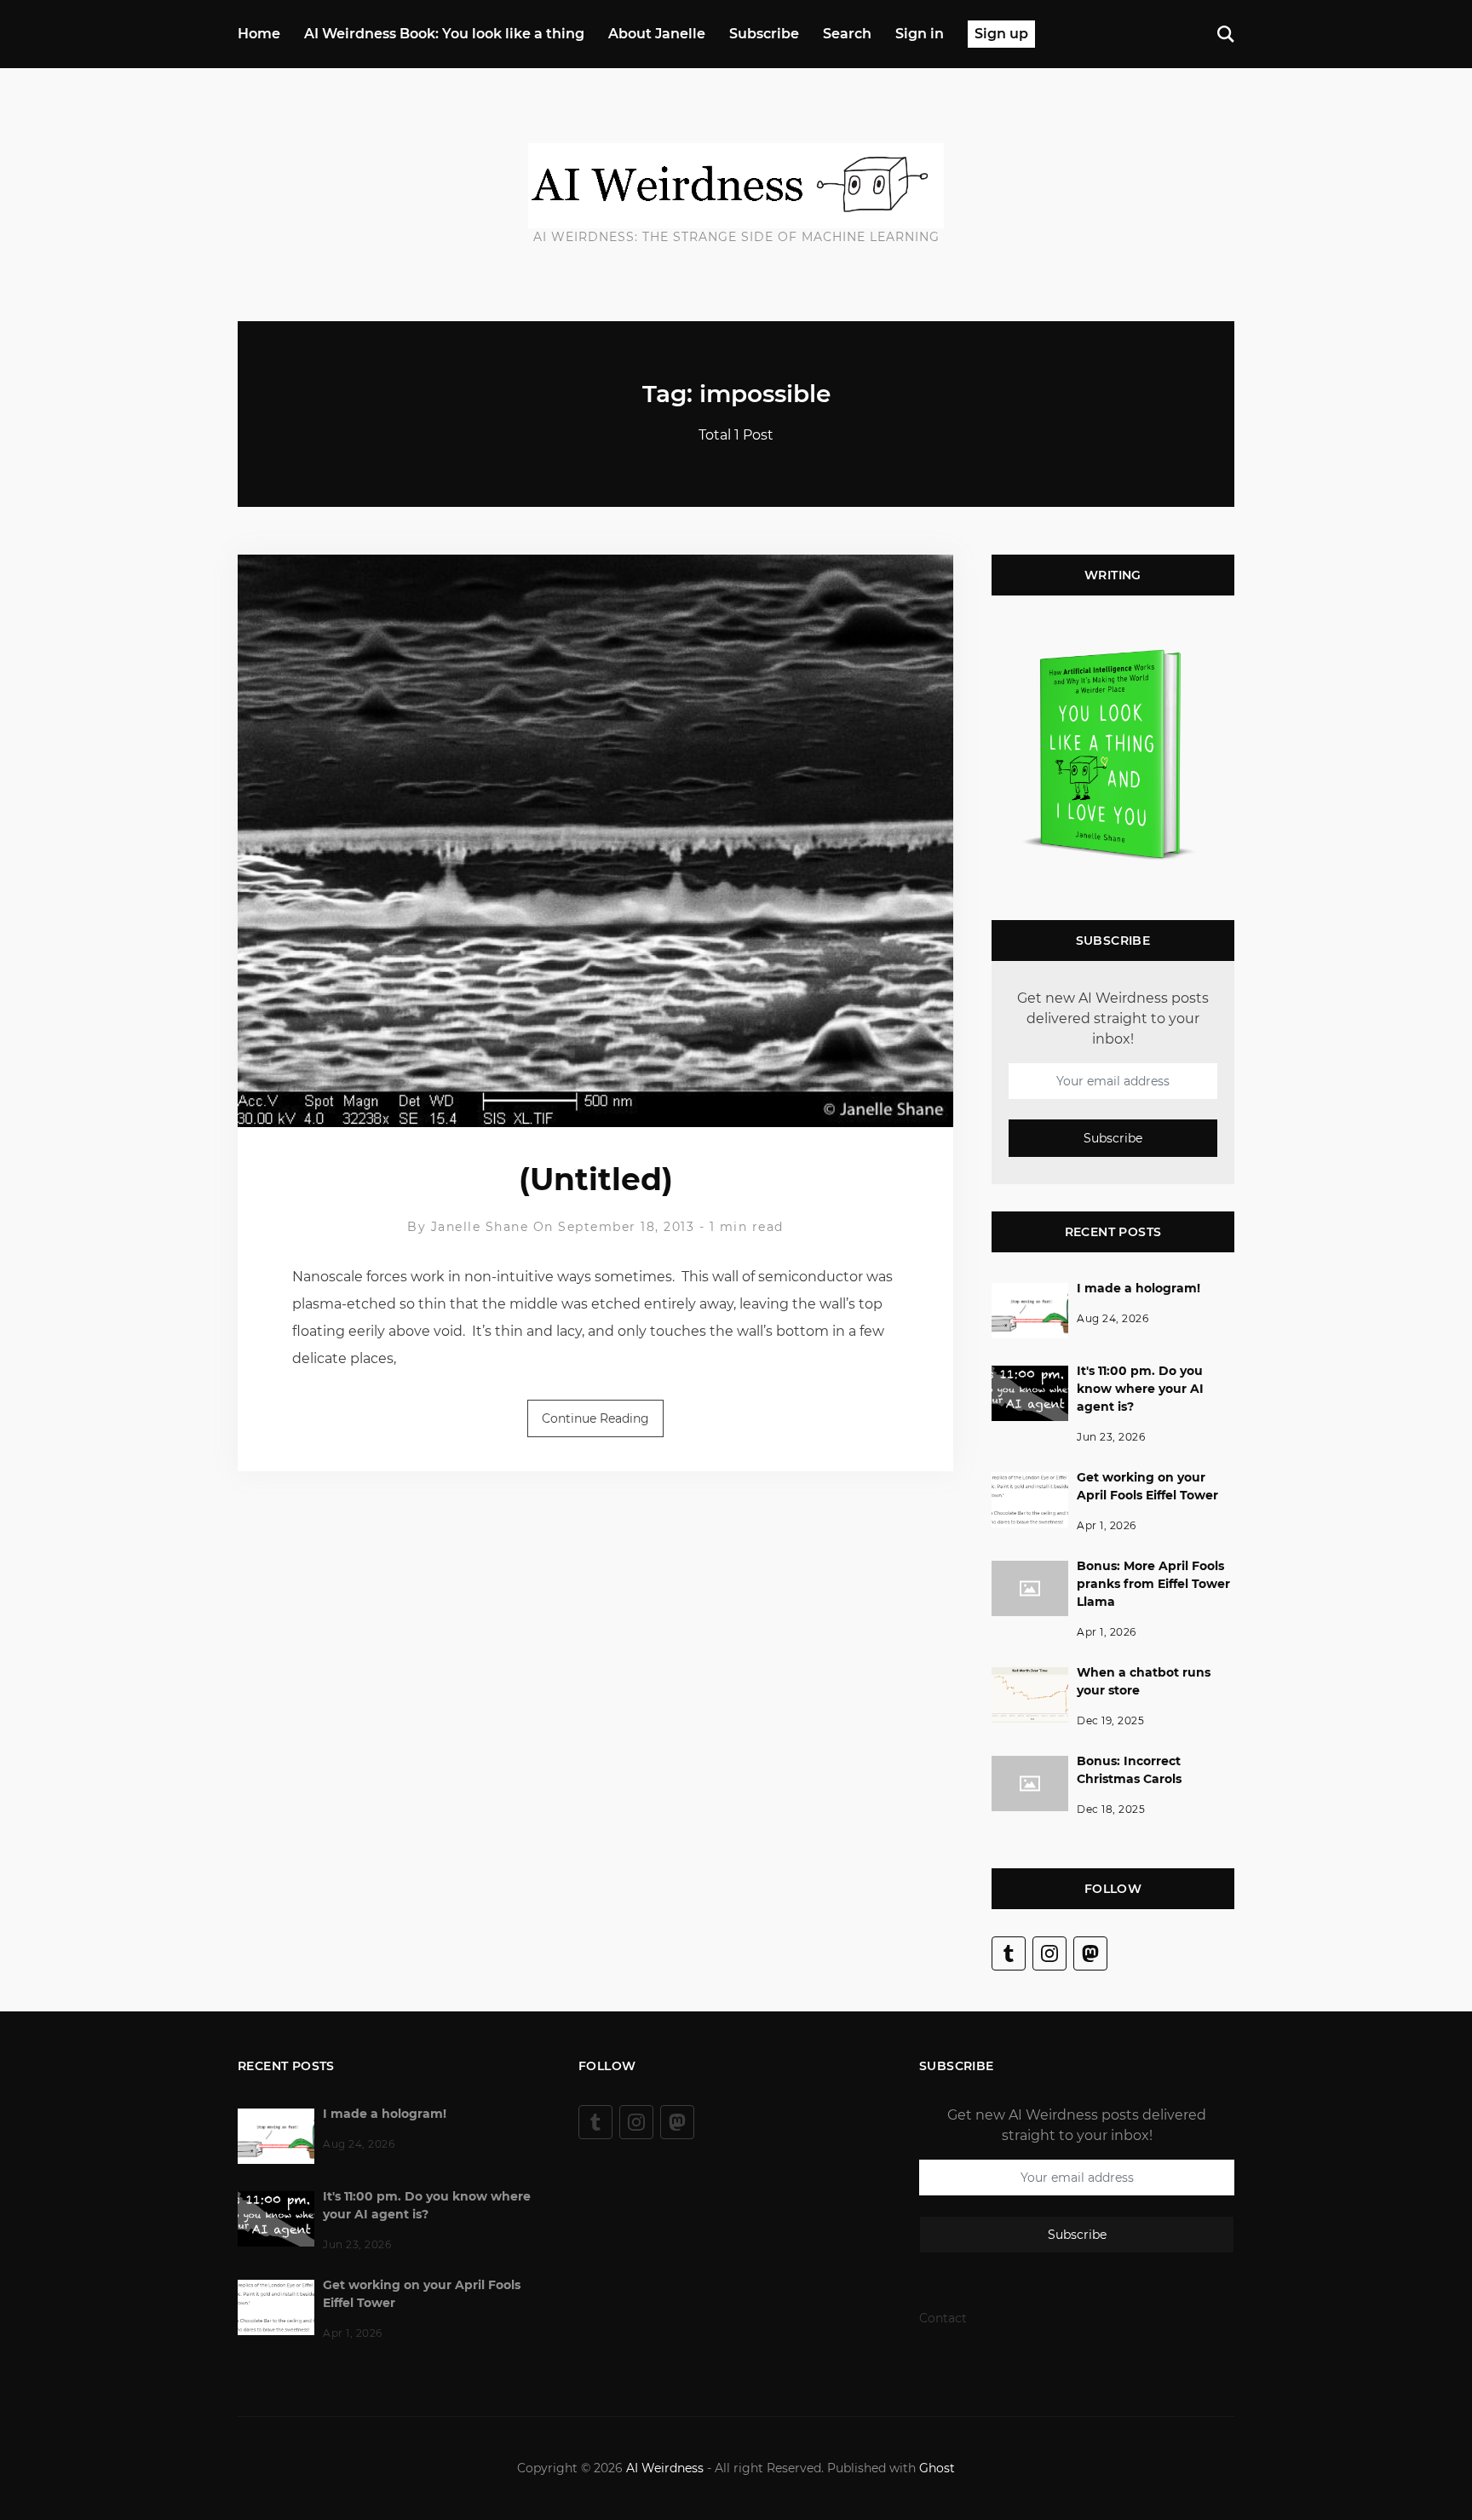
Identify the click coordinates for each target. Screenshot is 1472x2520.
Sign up (1001, 34)
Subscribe (764, 34)
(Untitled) (596, 1179)
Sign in (920, 34)
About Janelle (657, 34)
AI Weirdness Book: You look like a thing (444, 34)
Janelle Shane (480, 1227)
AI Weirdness (665, 2468)
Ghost (937, 2468)
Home (259, 34)
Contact (943, 2318)
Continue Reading (595, 1418)
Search (847, 34)
